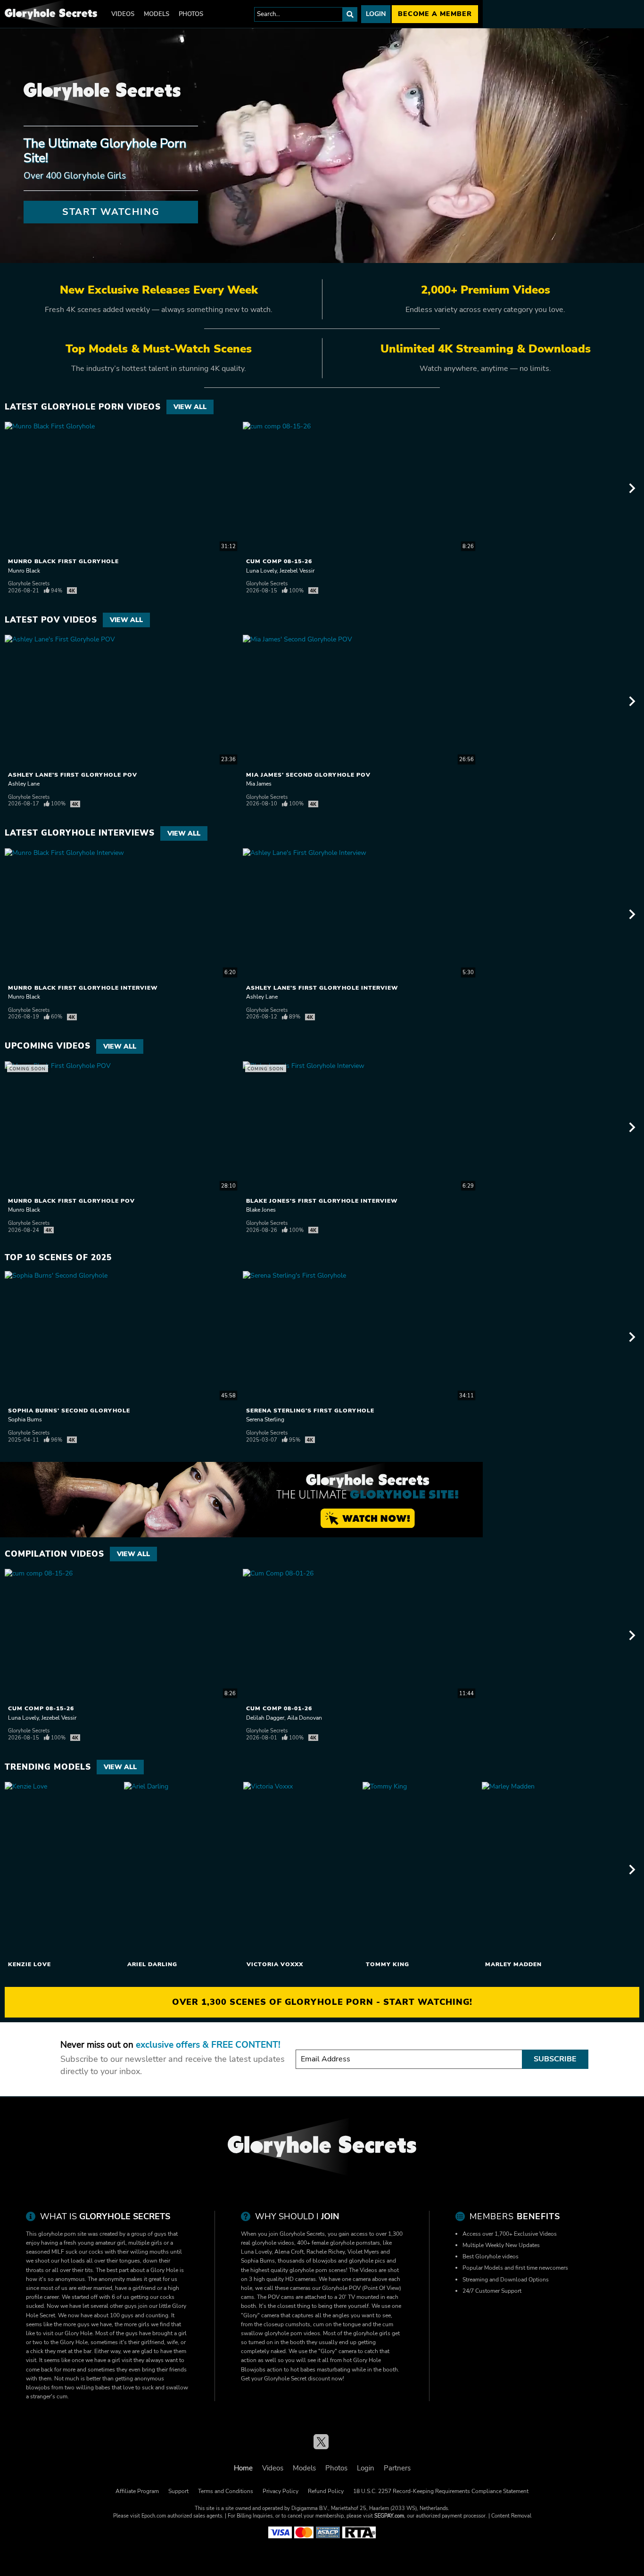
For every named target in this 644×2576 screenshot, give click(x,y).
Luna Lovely (261, 571)
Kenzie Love (29, 1964)
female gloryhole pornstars (346, 2243)
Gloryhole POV (341, 2288)
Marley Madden (513, 1964)
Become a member (435, 14)
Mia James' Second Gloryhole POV (308, 775)
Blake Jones (261, 1210)
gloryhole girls (372, 2333)
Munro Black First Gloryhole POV (71, 1201)
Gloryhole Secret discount (297, 2379)
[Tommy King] (421, 1870)
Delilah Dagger (265, 1718)
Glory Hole (367, 2360)
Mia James (259, 784)
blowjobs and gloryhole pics (349, 2261)
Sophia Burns (25, 1419)
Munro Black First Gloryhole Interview (83, 988)
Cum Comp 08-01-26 (279, 1708)
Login (376, 14)
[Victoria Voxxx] (302, 1870)
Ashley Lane (24, 784)
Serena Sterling (265, 1419)
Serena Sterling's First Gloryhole (310, 1411)
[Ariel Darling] (182, 1870)
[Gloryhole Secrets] (51, 14)
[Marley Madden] (540, 1870)
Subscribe (555, 2059)
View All (190, 407)
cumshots (298, 2324)
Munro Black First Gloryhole (63, 561)
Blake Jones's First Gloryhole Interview (322, 1201)
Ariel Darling (152, 1964)
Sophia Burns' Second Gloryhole (69, 1411)
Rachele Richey (326, 2252)
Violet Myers (363, 2252)
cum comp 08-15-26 (279, 561)
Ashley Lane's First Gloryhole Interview (322, 988)
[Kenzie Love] (63, 1870)
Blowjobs (253, 2370)
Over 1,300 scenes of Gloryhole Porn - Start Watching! (322, 2002)
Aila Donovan (305, 1718)
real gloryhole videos (268, 2243)
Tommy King (388, 1964)
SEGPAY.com (389, 2516)
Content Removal (511, 2516)
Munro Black (24, 571)
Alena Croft (289, 2252)
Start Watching (111, 212)
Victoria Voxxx (275, 1964)
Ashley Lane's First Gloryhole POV (73, 775)
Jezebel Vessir (297, 571)
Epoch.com (154, 2516)
